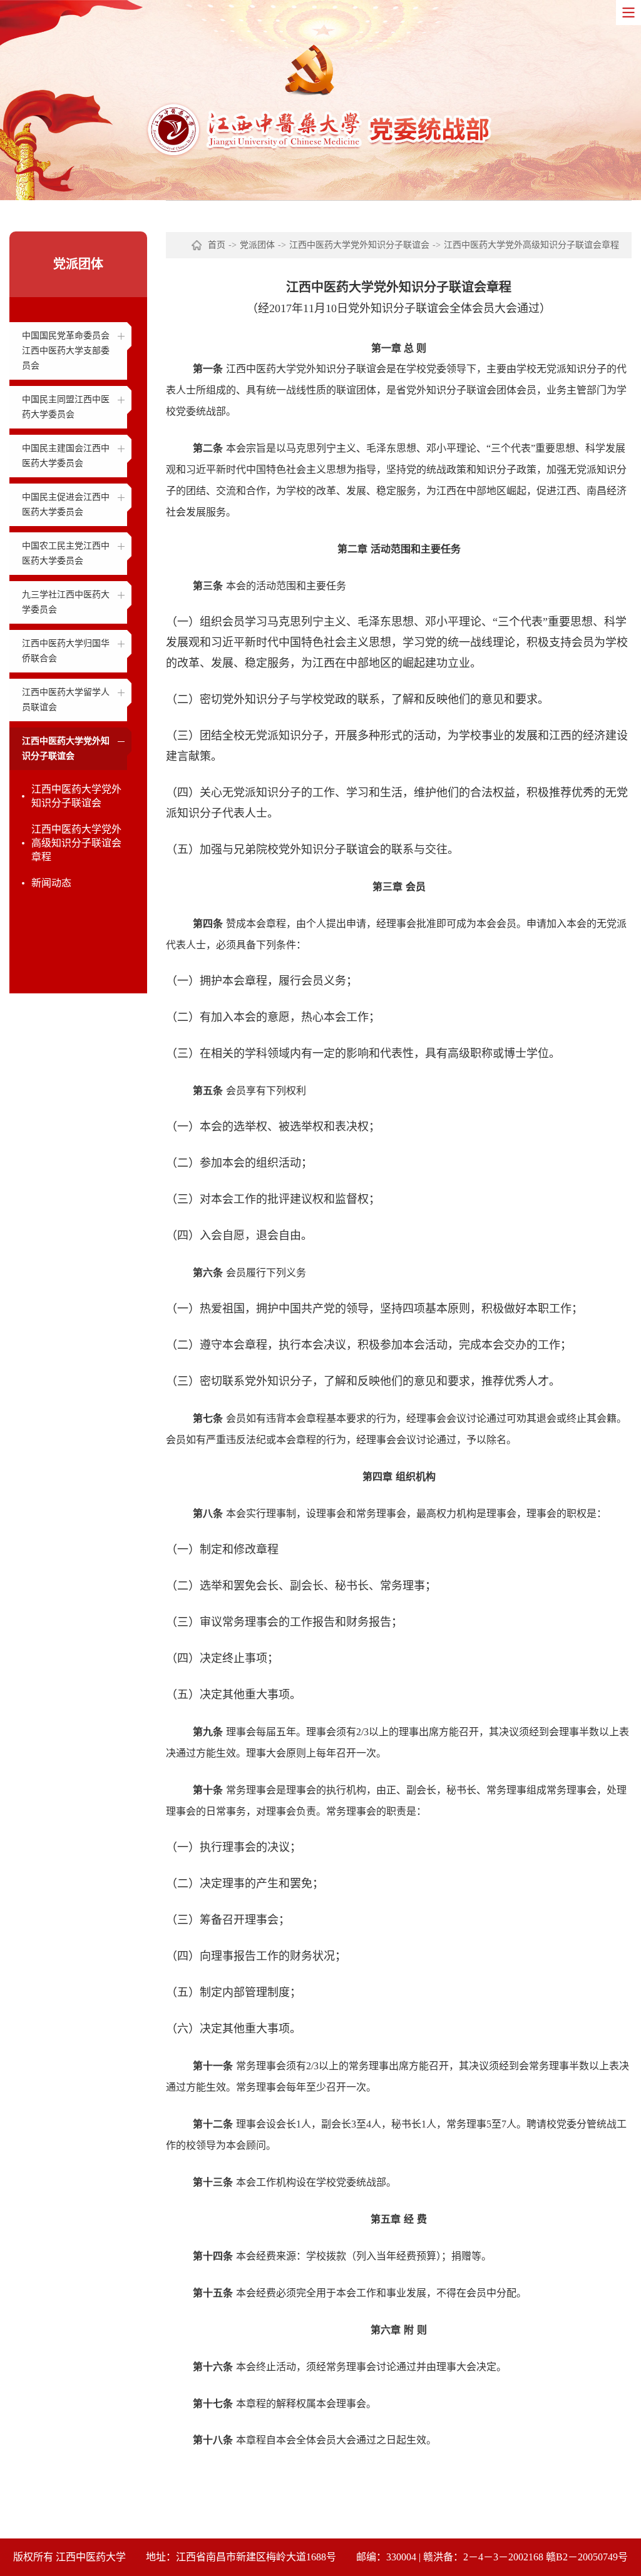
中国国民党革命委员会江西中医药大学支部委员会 (66, 351)
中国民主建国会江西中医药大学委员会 (66, 456)
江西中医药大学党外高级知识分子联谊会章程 (76, 843)
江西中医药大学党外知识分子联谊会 (66, 748)
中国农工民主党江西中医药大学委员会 (66, 553)
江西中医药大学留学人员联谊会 (66, 700)
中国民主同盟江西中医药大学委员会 (66, 407)
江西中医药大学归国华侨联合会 (66, 651)
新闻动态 (51, 883)
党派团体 (257, 245)
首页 (217, 245)
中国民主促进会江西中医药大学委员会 (66, 505)
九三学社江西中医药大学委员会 (66, 602)
